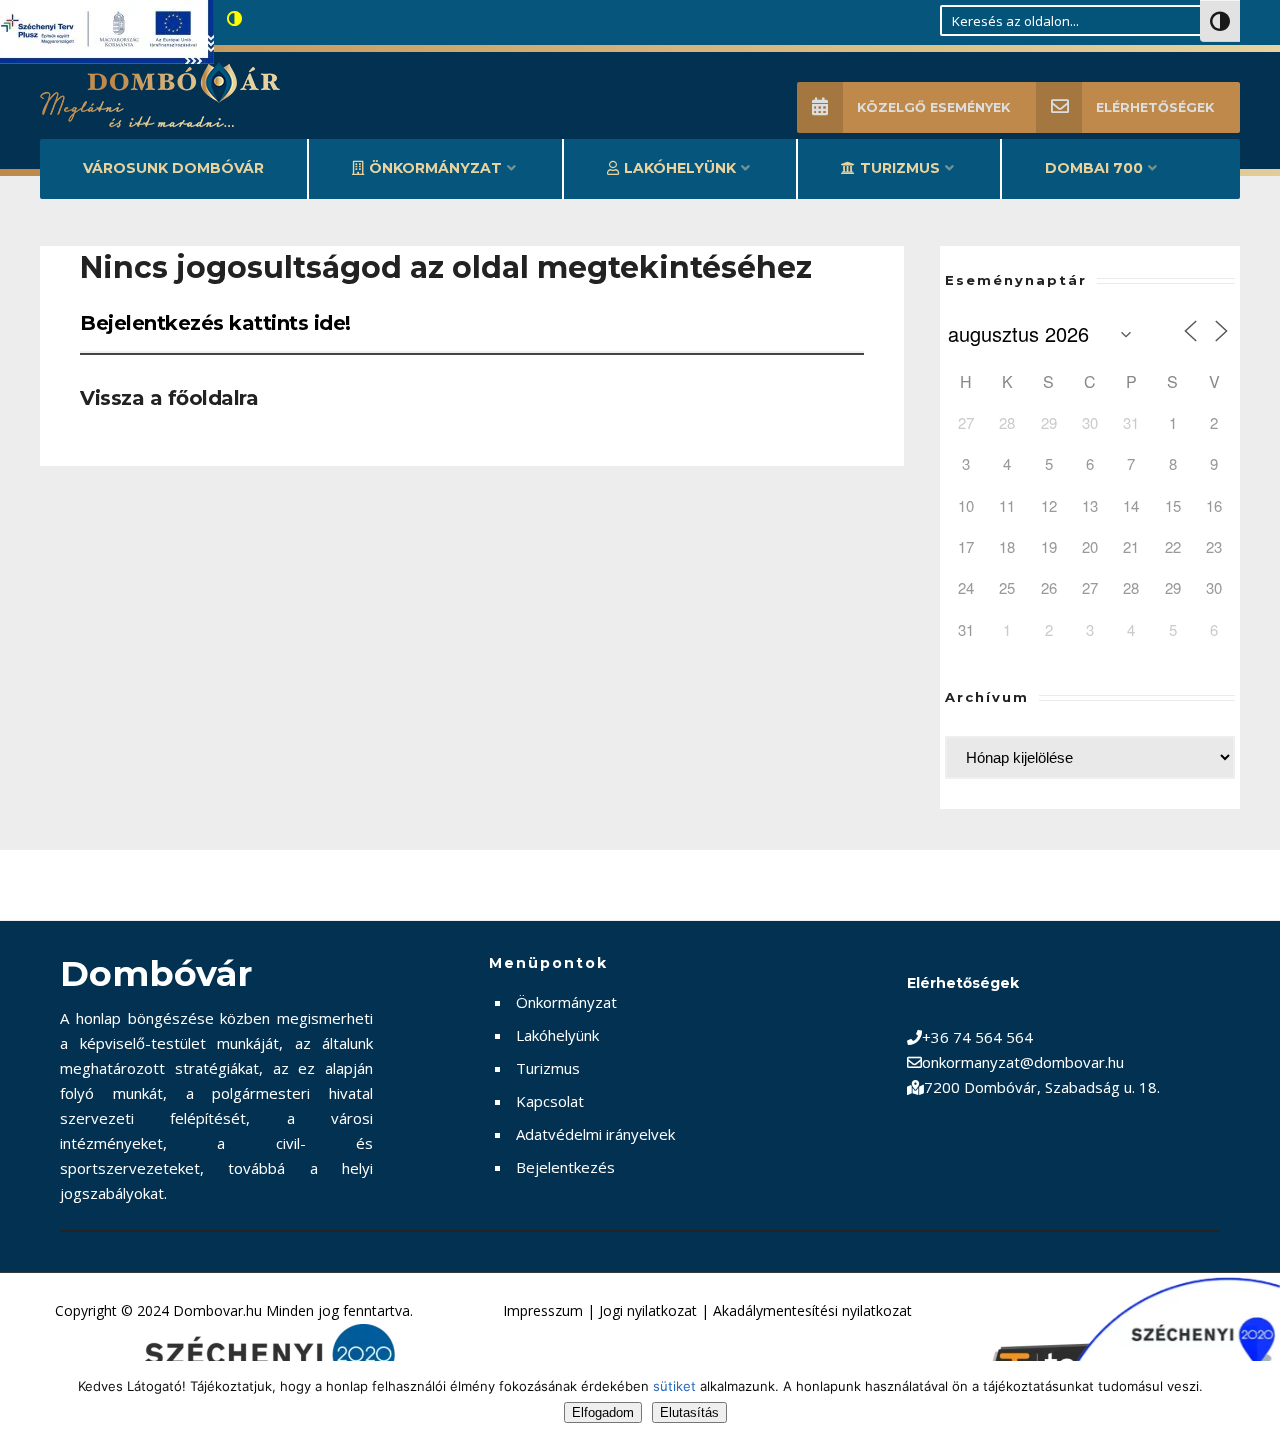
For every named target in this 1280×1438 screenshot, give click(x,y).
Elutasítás (689, 1412)
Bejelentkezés (565, 1167)
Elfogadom (603, 1412)
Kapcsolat (550, 1101)
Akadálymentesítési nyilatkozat (812, 1310)
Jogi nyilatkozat (648, 1310)
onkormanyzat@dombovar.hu (1023, 1062)
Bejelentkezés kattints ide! (215, 323)
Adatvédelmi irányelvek (595, 1134)
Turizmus (900, 168)
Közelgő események (933, 107)
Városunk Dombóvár (173, 168)
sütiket (674, 1386)
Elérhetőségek (1155, 107)
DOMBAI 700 (1094, 168)
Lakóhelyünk (680, 168)
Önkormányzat (435, 168)
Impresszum (543, 1310)
